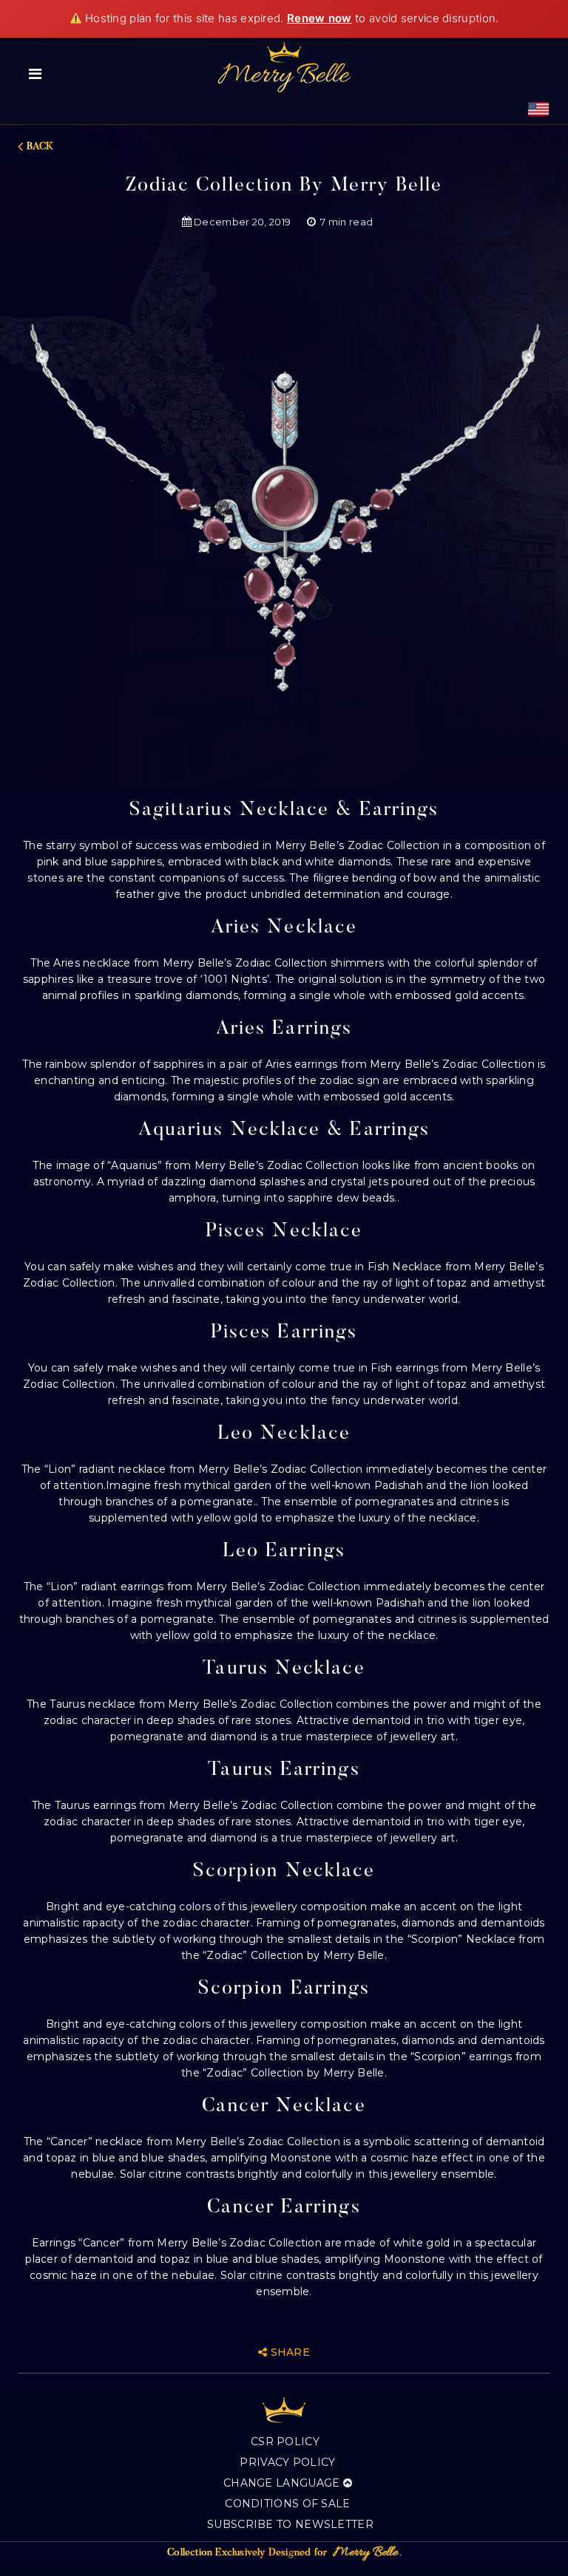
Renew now (319, 18)
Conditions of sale (287, 2504)
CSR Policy (285, 2442)
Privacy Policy (287, 2462)
